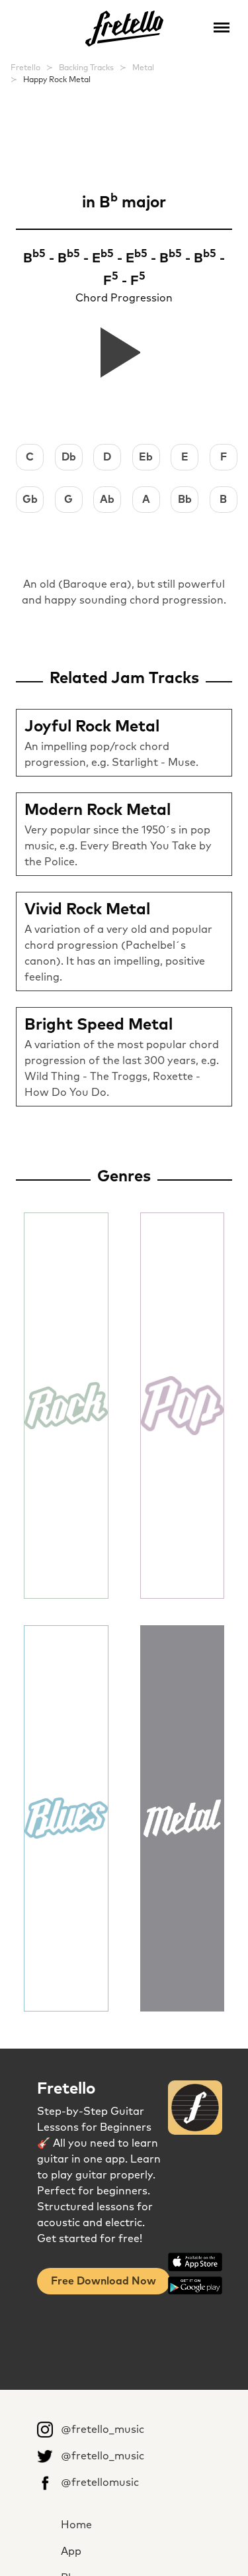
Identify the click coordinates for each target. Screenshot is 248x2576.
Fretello (25, 68)
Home (76, 2525)
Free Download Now (103, 2281)
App (71, 2551)
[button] (222, 27)
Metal (143, 68)
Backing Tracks (86, 68)
